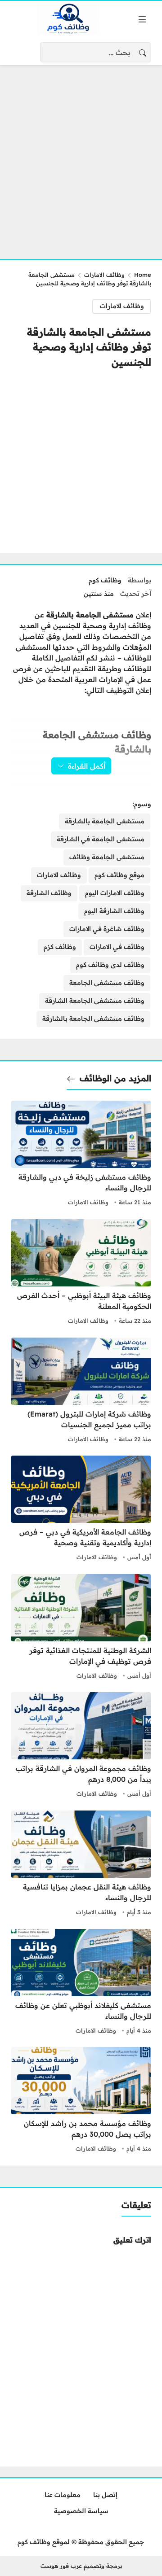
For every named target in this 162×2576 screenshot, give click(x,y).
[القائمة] (142, 19)
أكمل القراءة (87, 766)
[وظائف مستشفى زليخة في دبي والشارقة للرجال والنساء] (81, 1155)
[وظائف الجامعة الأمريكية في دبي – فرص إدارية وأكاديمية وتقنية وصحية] (81, 1509)
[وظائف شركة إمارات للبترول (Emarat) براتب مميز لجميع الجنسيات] (81, 1391)
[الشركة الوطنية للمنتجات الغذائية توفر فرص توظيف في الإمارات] (81, 1628)
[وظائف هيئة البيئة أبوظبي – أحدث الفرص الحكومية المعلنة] (81, 1273)
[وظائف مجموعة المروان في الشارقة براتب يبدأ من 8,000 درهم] (81, 1746)
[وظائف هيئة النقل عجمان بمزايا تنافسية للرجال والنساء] (81, 1864)
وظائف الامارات (104, 275)
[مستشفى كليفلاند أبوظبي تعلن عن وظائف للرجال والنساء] (81, 1983)
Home (143, 275)
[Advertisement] (81, 157)
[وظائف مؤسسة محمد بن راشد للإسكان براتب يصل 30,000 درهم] (81, 2101)
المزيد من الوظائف (115, 1078)
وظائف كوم (105, 580)
